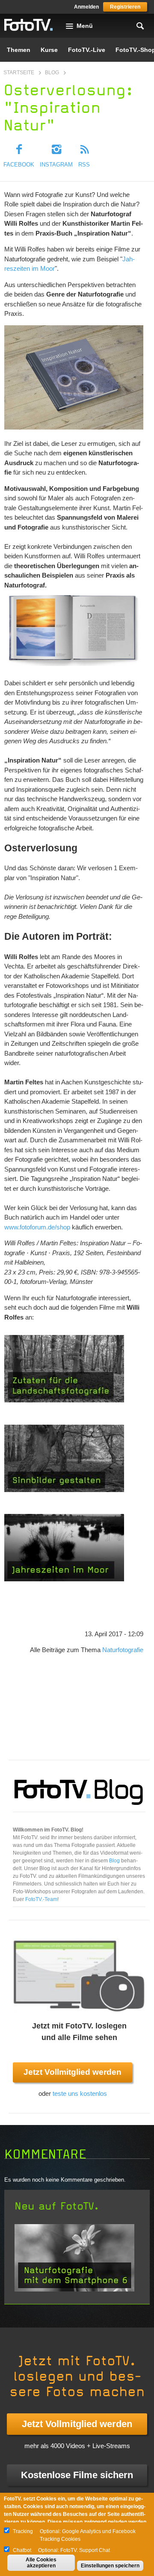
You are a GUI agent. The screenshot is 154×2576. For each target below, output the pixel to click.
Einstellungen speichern (110, 2566)
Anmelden (86, 7)
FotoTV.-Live (87, 50)
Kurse (49, 50)
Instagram (56, 165)
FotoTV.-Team (41, 1899)
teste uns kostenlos (80, 2093)
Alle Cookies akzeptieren (41, 2563)
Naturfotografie (123, 1650)
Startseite (19, 73)
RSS (84, 165)
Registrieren (125, 7)
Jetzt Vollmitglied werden (73, 2072)
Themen (19, 50)
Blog (52, 73)
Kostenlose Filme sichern (77, 2475)
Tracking (23, 2531)
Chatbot (22, 2550)
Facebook (19, 165)
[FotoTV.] (29, 25)
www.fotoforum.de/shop (37, 1227)
